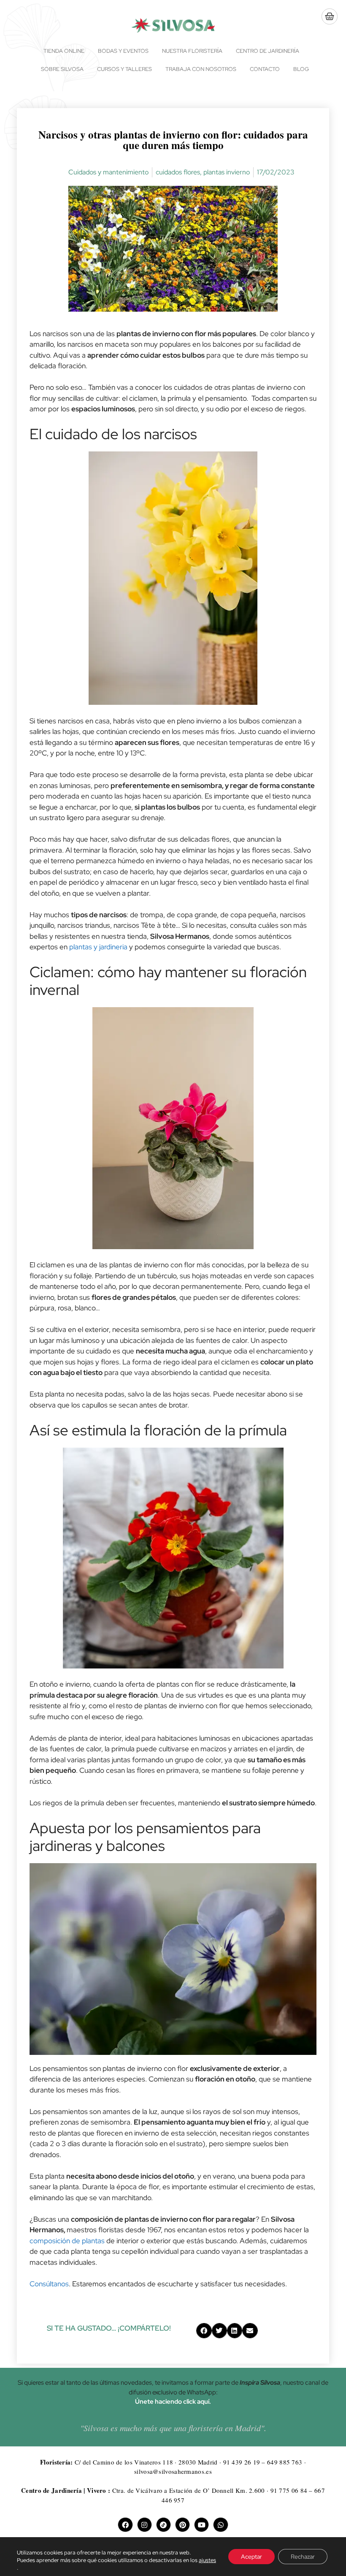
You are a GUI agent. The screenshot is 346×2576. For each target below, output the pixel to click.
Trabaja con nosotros (201, 69)
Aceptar (251, 2557)
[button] (204, 2331)
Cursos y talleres (124, 69)
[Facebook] (125, 2525)
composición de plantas (67, 2241)
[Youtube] (201, 2525)
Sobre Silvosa (62, 69)
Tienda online (64, 51)
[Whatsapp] (220, 2525)
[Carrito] (330, 16)
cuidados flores (178, 172)
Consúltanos (49, 2284)
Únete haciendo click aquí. (173, 2402)
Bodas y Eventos (123, 51)
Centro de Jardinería (268, 51)
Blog (301, 69)
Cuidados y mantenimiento (108, 172)
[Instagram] (145, 2525)
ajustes (207, 2560)
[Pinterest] (182, 2525)
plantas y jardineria (98, 947)
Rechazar (303, 2557)
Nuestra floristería (192, 51)
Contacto (265, 69)
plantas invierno (227, 172)
